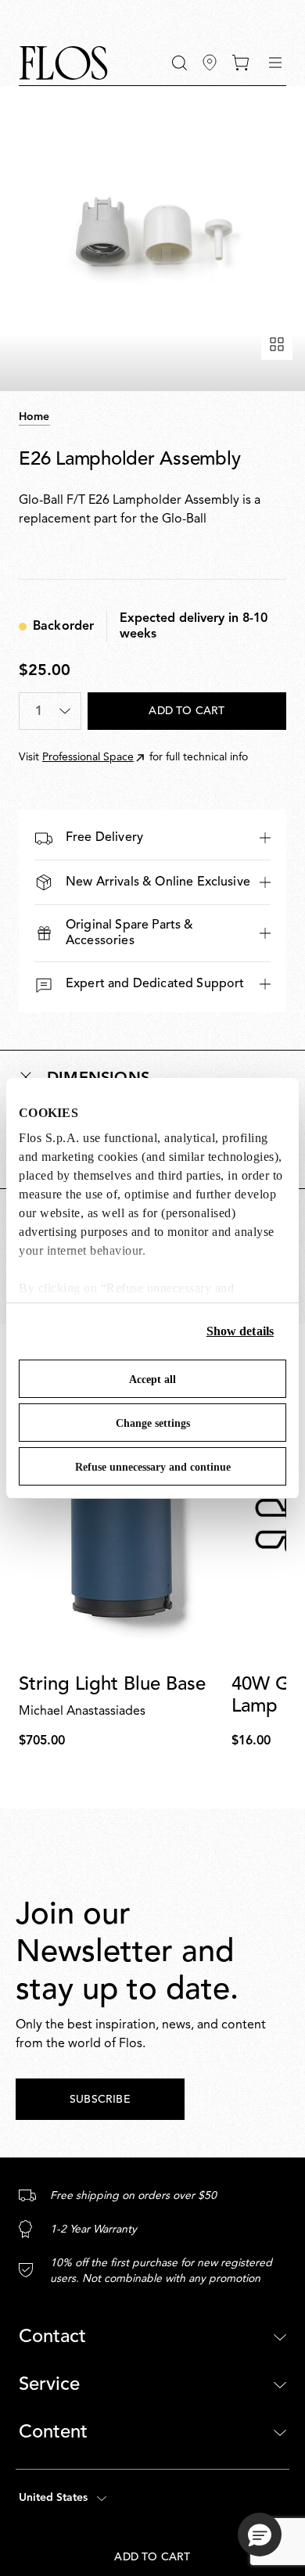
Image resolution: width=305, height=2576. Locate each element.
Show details (240, 1331)
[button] (179, 63)
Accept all (152, 1380)
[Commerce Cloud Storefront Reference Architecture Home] (63, 63)
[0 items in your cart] (240, 63)
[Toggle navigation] (275, 63)
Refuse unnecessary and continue (153, 1467)
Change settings (153, 1423)
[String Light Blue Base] (122, 1524)
